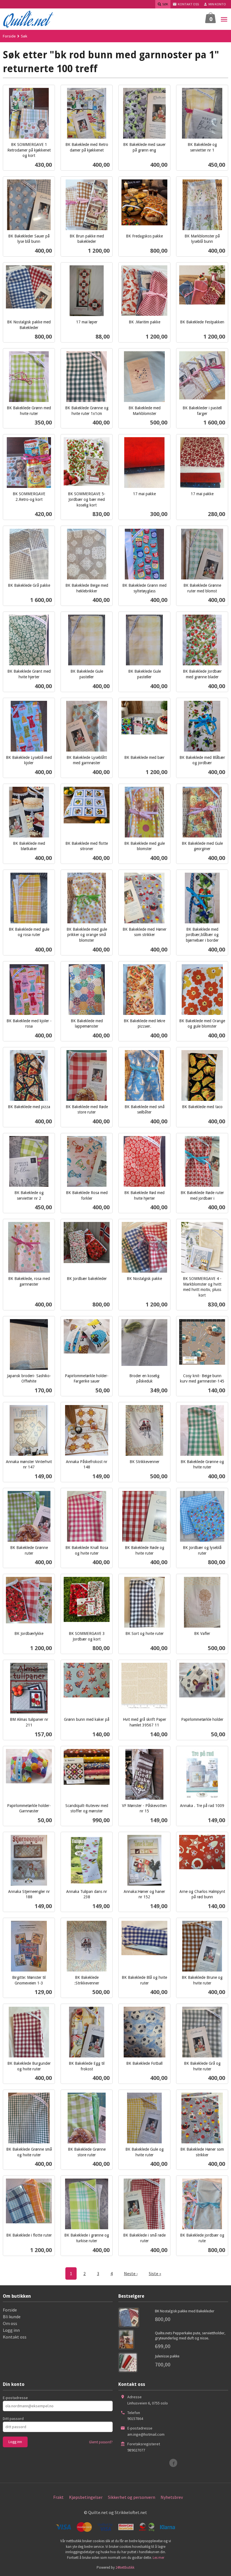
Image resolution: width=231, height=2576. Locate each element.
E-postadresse (15, 2398)
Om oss (10, 2323)
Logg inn (11, 2330)
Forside (9, 36)
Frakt (58, 2497)
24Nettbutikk (125, 2567)
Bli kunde (12, 2317)
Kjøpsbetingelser (86, 2497)
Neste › (131, 2273)
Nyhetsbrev (172, 2497)
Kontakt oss (15, 2337)
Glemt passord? (101, 2442)
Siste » (155, 2273)
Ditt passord (13, 2419)
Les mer (158, 2558)
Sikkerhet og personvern (132, 2497)
